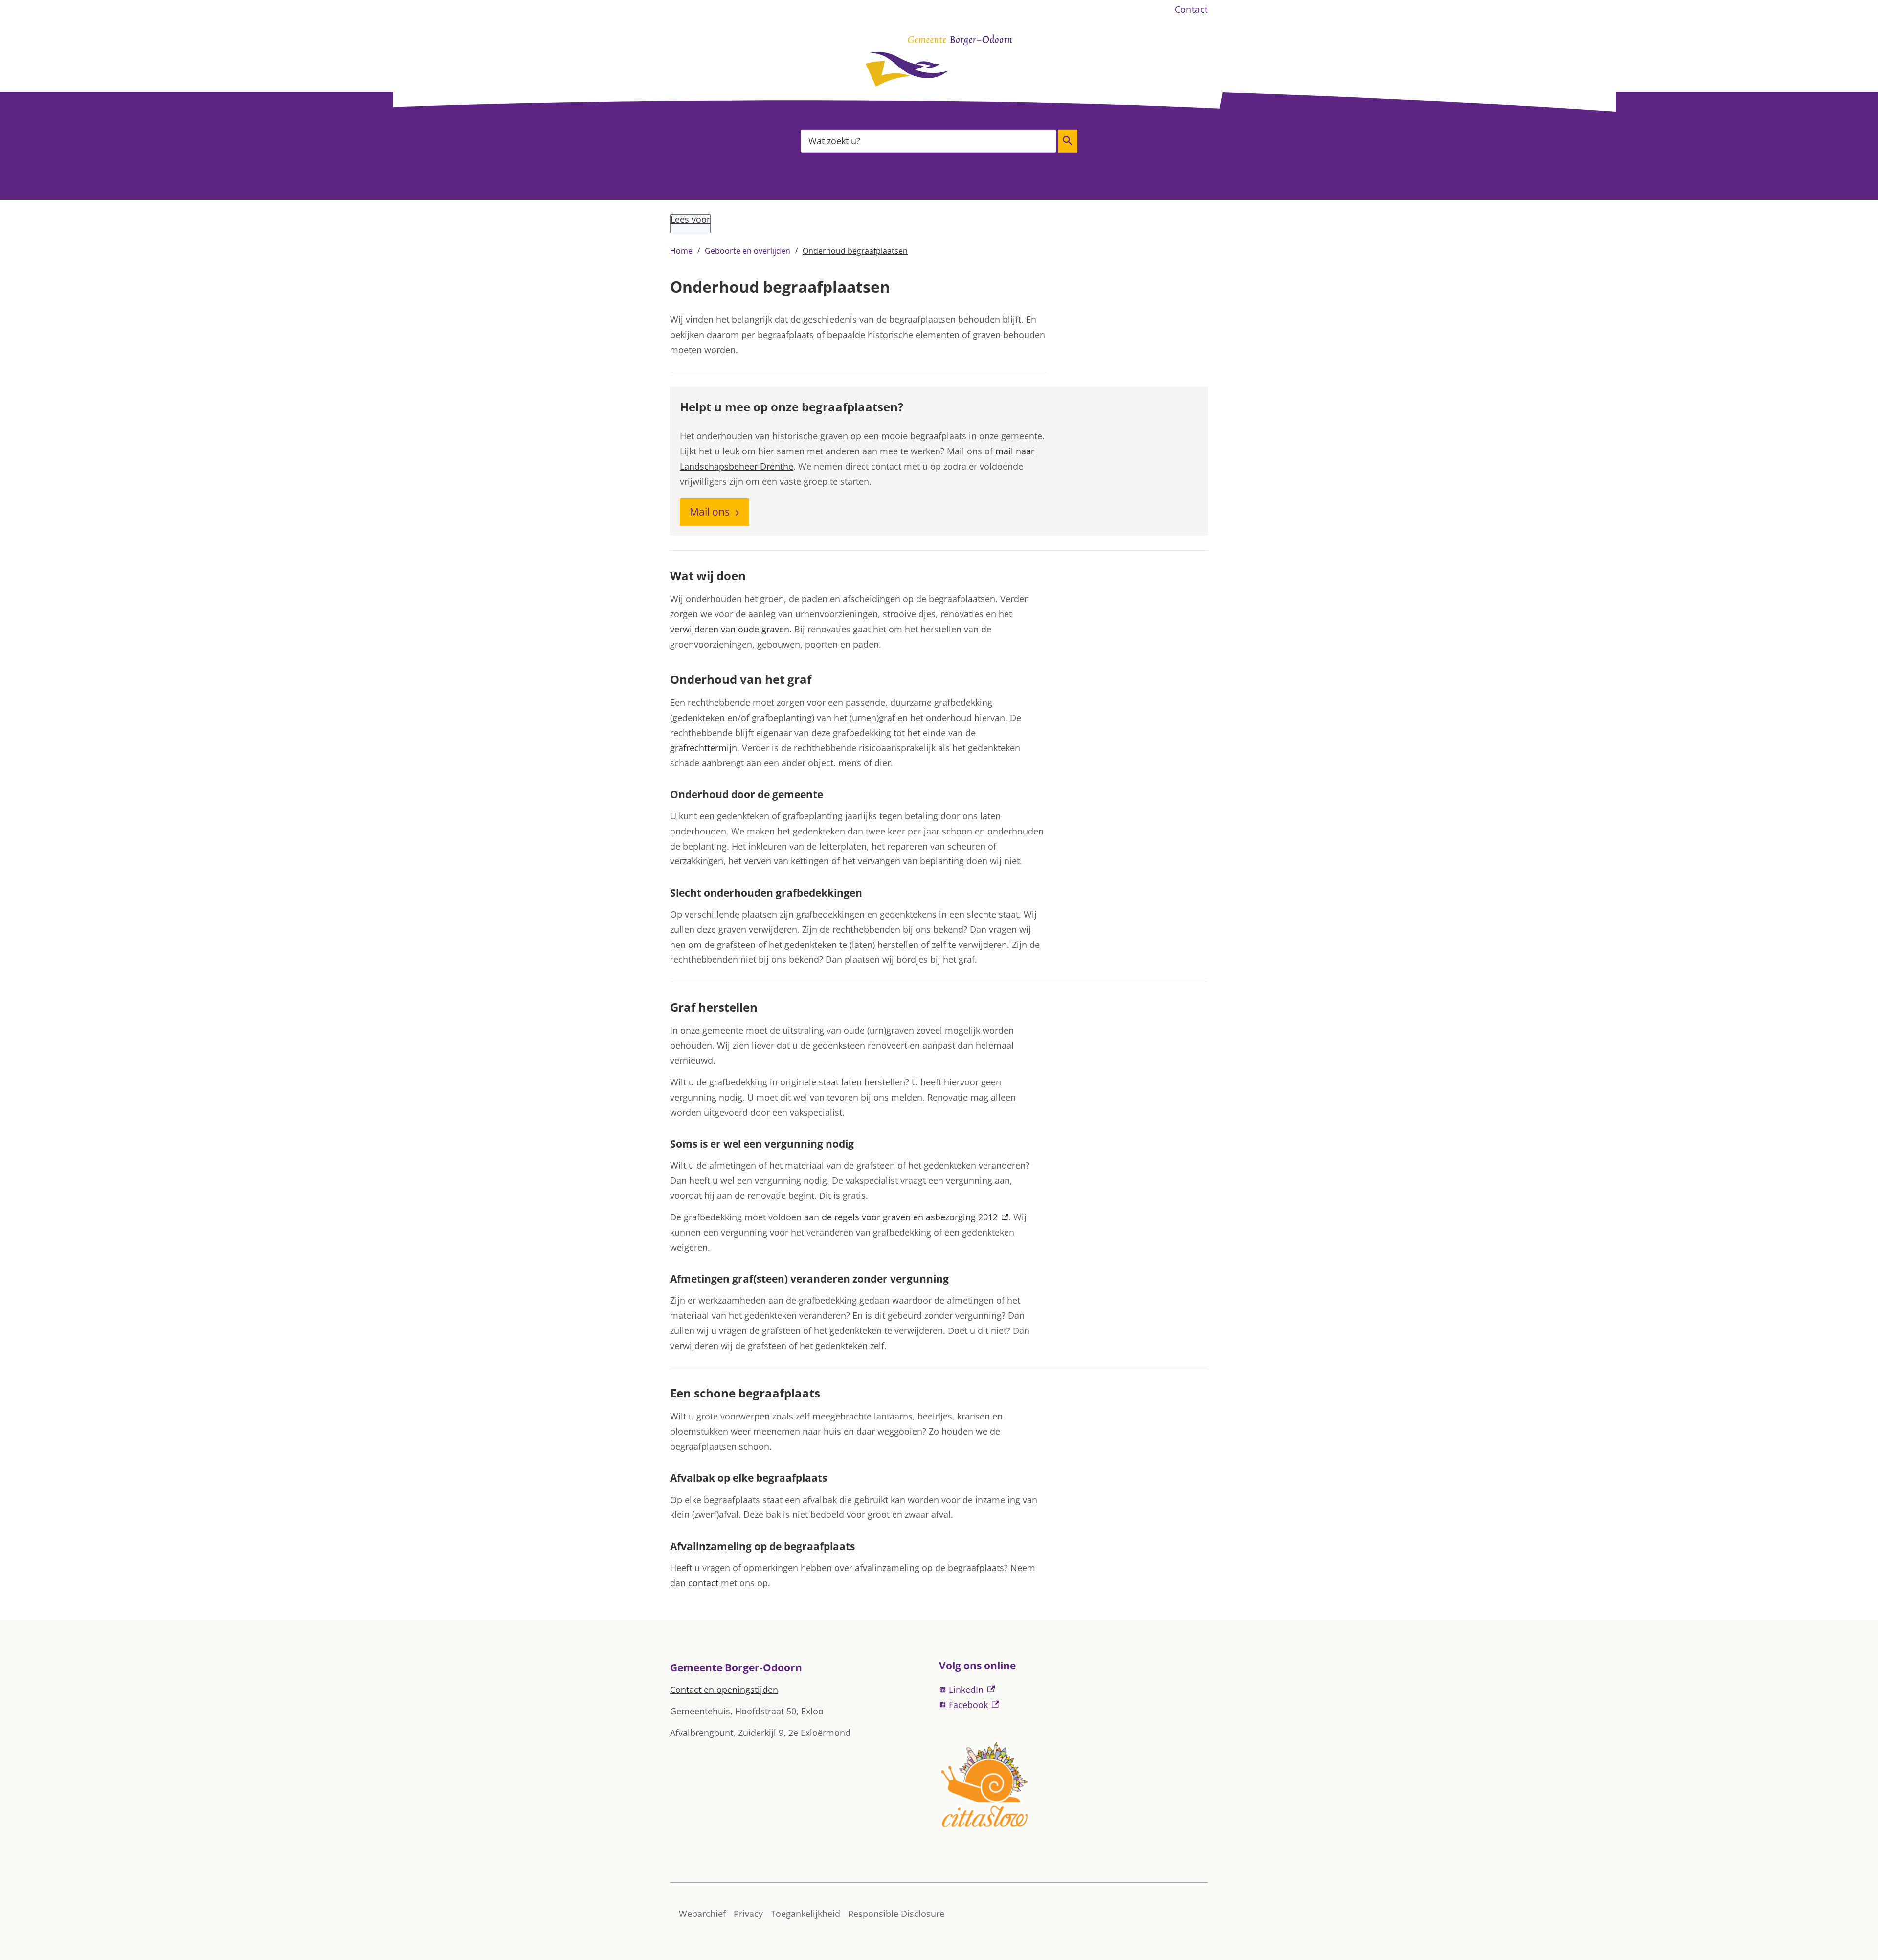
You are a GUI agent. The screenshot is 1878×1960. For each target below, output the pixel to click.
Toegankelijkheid (805, 1914)
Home (681, 251)
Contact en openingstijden (724, 1690)
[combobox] (928, 141)
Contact (1191, 9)
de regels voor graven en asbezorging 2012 (915, 1217)
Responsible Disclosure (896, 1914)
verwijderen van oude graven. (731, 629)
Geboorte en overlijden (748, 251)
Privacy (748, 1914)
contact (704, 1583)
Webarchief (702, 1914)
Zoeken (1068, 141)
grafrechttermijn (704, 748)
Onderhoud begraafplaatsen (855, 251)
